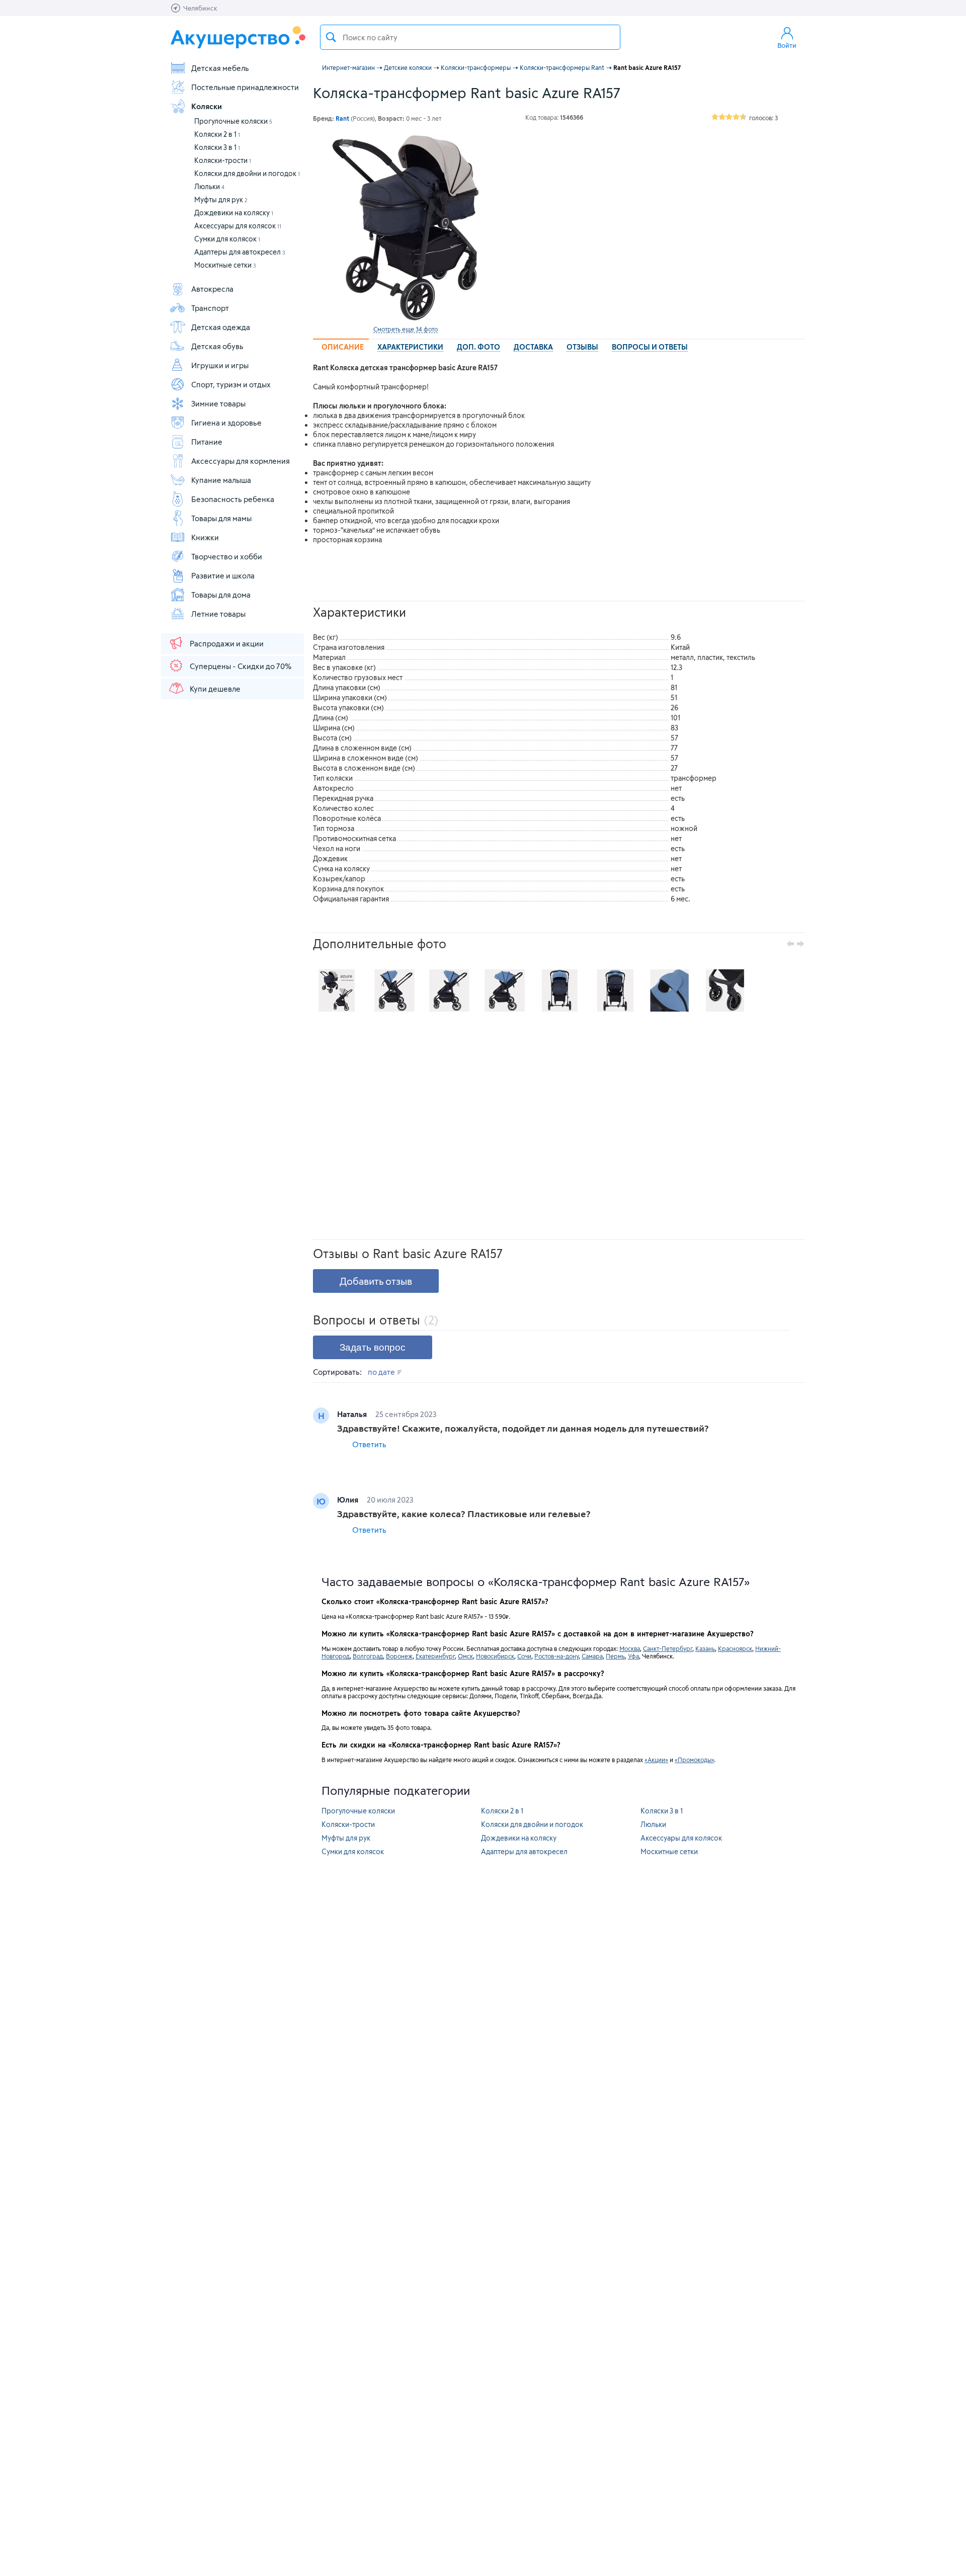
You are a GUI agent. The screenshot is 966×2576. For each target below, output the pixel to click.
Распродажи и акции (227, 643)
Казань (705, 1648)
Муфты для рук (221, 199)
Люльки (209, 186)
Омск (465, 1656)
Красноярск (735, 1648)
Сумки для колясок (227, 239)
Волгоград (368, 1656)
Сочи (524, 1656)
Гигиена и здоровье (226, 423)
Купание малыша (221, 480)
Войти (787, 45)
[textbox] (470, 37)
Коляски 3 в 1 (217, 147)
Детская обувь (217, 346)
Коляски (207, 106)
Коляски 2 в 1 (217, 134)
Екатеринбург (435, 1656)
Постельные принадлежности (245, 87)
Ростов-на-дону (556, 1656)
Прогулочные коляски (233, 121)
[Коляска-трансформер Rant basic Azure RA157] (406, 228)
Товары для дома (221, 595)
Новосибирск (495, 1656)
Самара (592, 1656)
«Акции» (656, 1760)
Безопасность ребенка (233, 499)
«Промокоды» (694, 1760)
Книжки (205, 537)
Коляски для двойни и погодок (247, 173)
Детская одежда (221, 327)
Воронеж (399, 1656)
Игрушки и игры (220, 365)
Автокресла (212, 289)
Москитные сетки (225, 265)
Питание (207, 442)
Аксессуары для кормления (240, 461)
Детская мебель (220, 68)
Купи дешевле (215, 689)
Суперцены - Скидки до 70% (240, 666)
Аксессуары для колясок (238, 226)
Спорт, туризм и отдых (231, 384)
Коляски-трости (223, 160)
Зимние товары (218, 403)
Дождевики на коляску (234, 213)
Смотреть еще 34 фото (406, 329)
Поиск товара (331, 37)
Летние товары (218, 614)
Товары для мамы (221, 518)
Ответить (369, 1444)
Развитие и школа (223, 575)
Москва (630, 1648)
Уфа (633, 1656)
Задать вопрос (373, 1347)
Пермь (615, 1656)
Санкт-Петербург (668, 1648)
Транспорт (210, 308)
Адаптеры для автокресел (240, 252)
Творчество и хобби (227, 556)
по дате (382, 1372)
